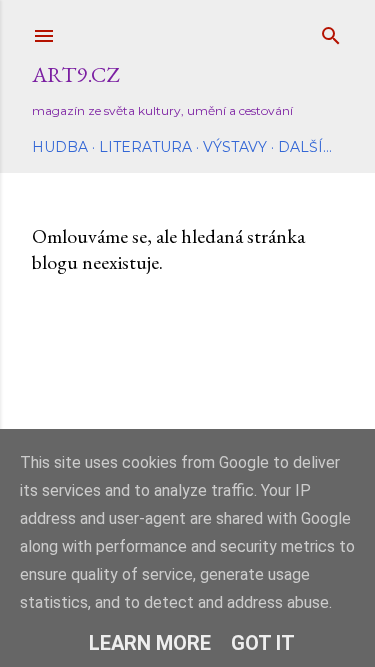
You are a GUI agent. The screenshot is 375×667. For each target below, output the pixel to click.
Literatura (145, 147)
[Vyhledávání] (331, 31)
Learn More (150, 643)
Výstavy (235, 147)
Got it (263, 643)
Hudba (60, 147)
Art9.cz (75, 74)
